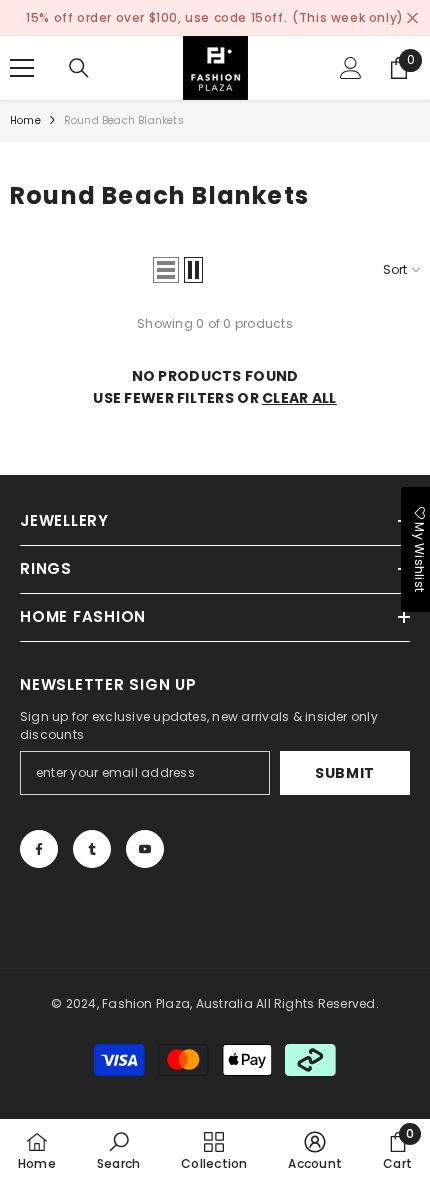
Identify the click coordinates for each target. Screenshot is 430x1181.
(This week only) (348, 17)
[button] (166, 270)
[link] (118, 1150)
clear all (299, 398)
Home (25, 120)
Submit (345, 773)
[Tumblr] (92, 849)
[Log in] (351, 68)
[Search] (79, 68)
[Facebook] (39, 849)
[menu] (22, 68)
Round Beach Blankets (124, 120)
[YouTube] (145, 849)
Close (412, 18)
